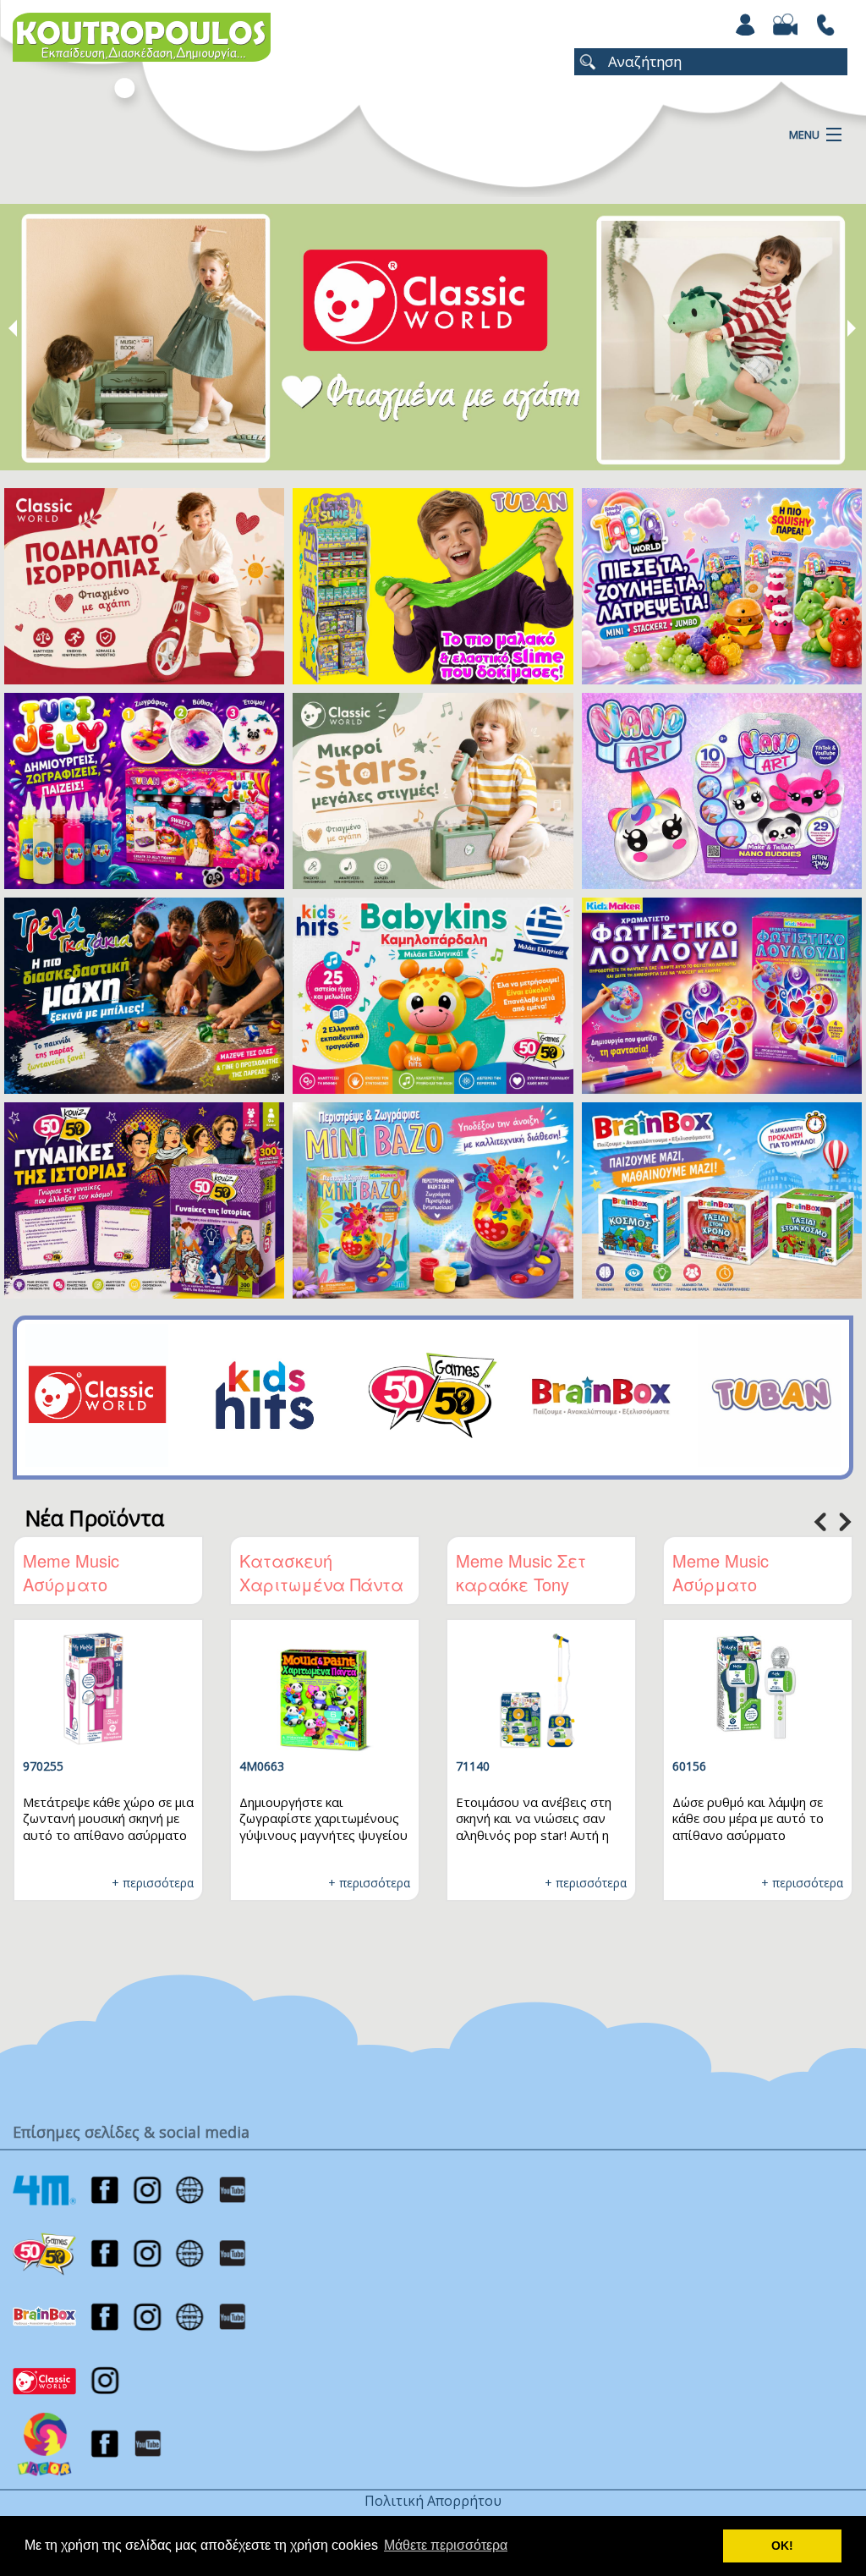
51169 (85, 1766)
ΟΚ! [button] (782, 2546)
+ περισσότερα (197, 1883)
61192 (734, 1766)
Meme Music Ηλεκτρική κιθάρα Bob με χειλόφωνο (145, 1584)
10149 (518, 1766)
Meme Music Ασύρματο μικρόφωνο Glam (786, 1584)
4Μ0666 (307, 1766)
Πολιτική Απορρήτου (433, 2501)
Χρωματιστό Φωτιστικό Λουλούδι (366, 1572)
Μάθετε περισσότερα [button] (446, 2545)
